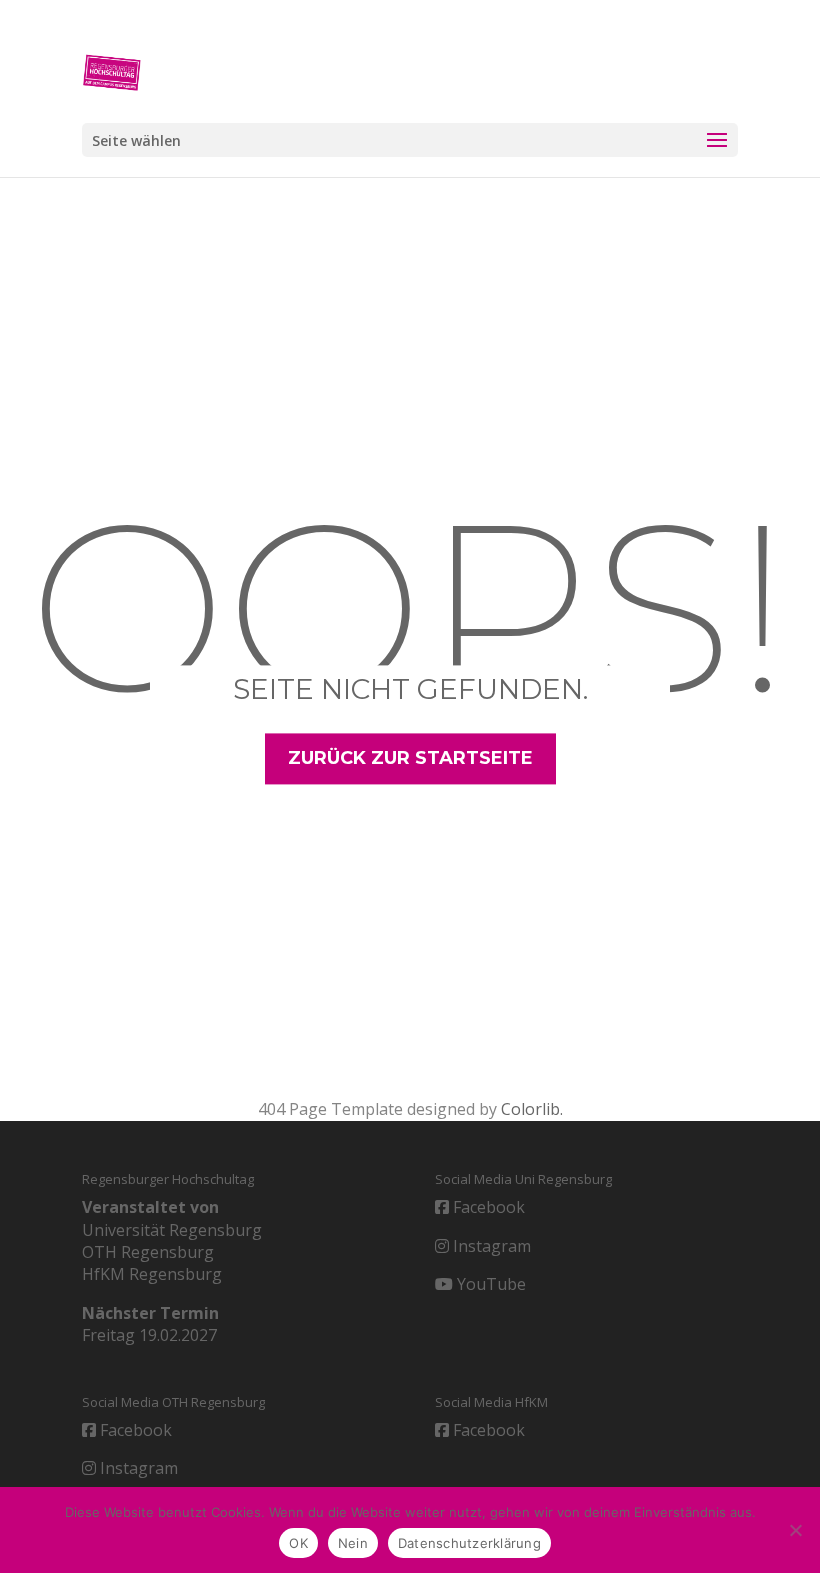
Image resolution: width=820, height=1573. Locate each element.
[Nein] (795, 1530)
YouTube (489, 1284)
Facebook (487, 1207)
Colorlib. (532, 1109)
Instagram (490, 1246)
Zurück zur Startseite (410, 758)
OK (298, 1543)
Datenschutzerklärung (469, 1543)
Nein (353, 1543)
